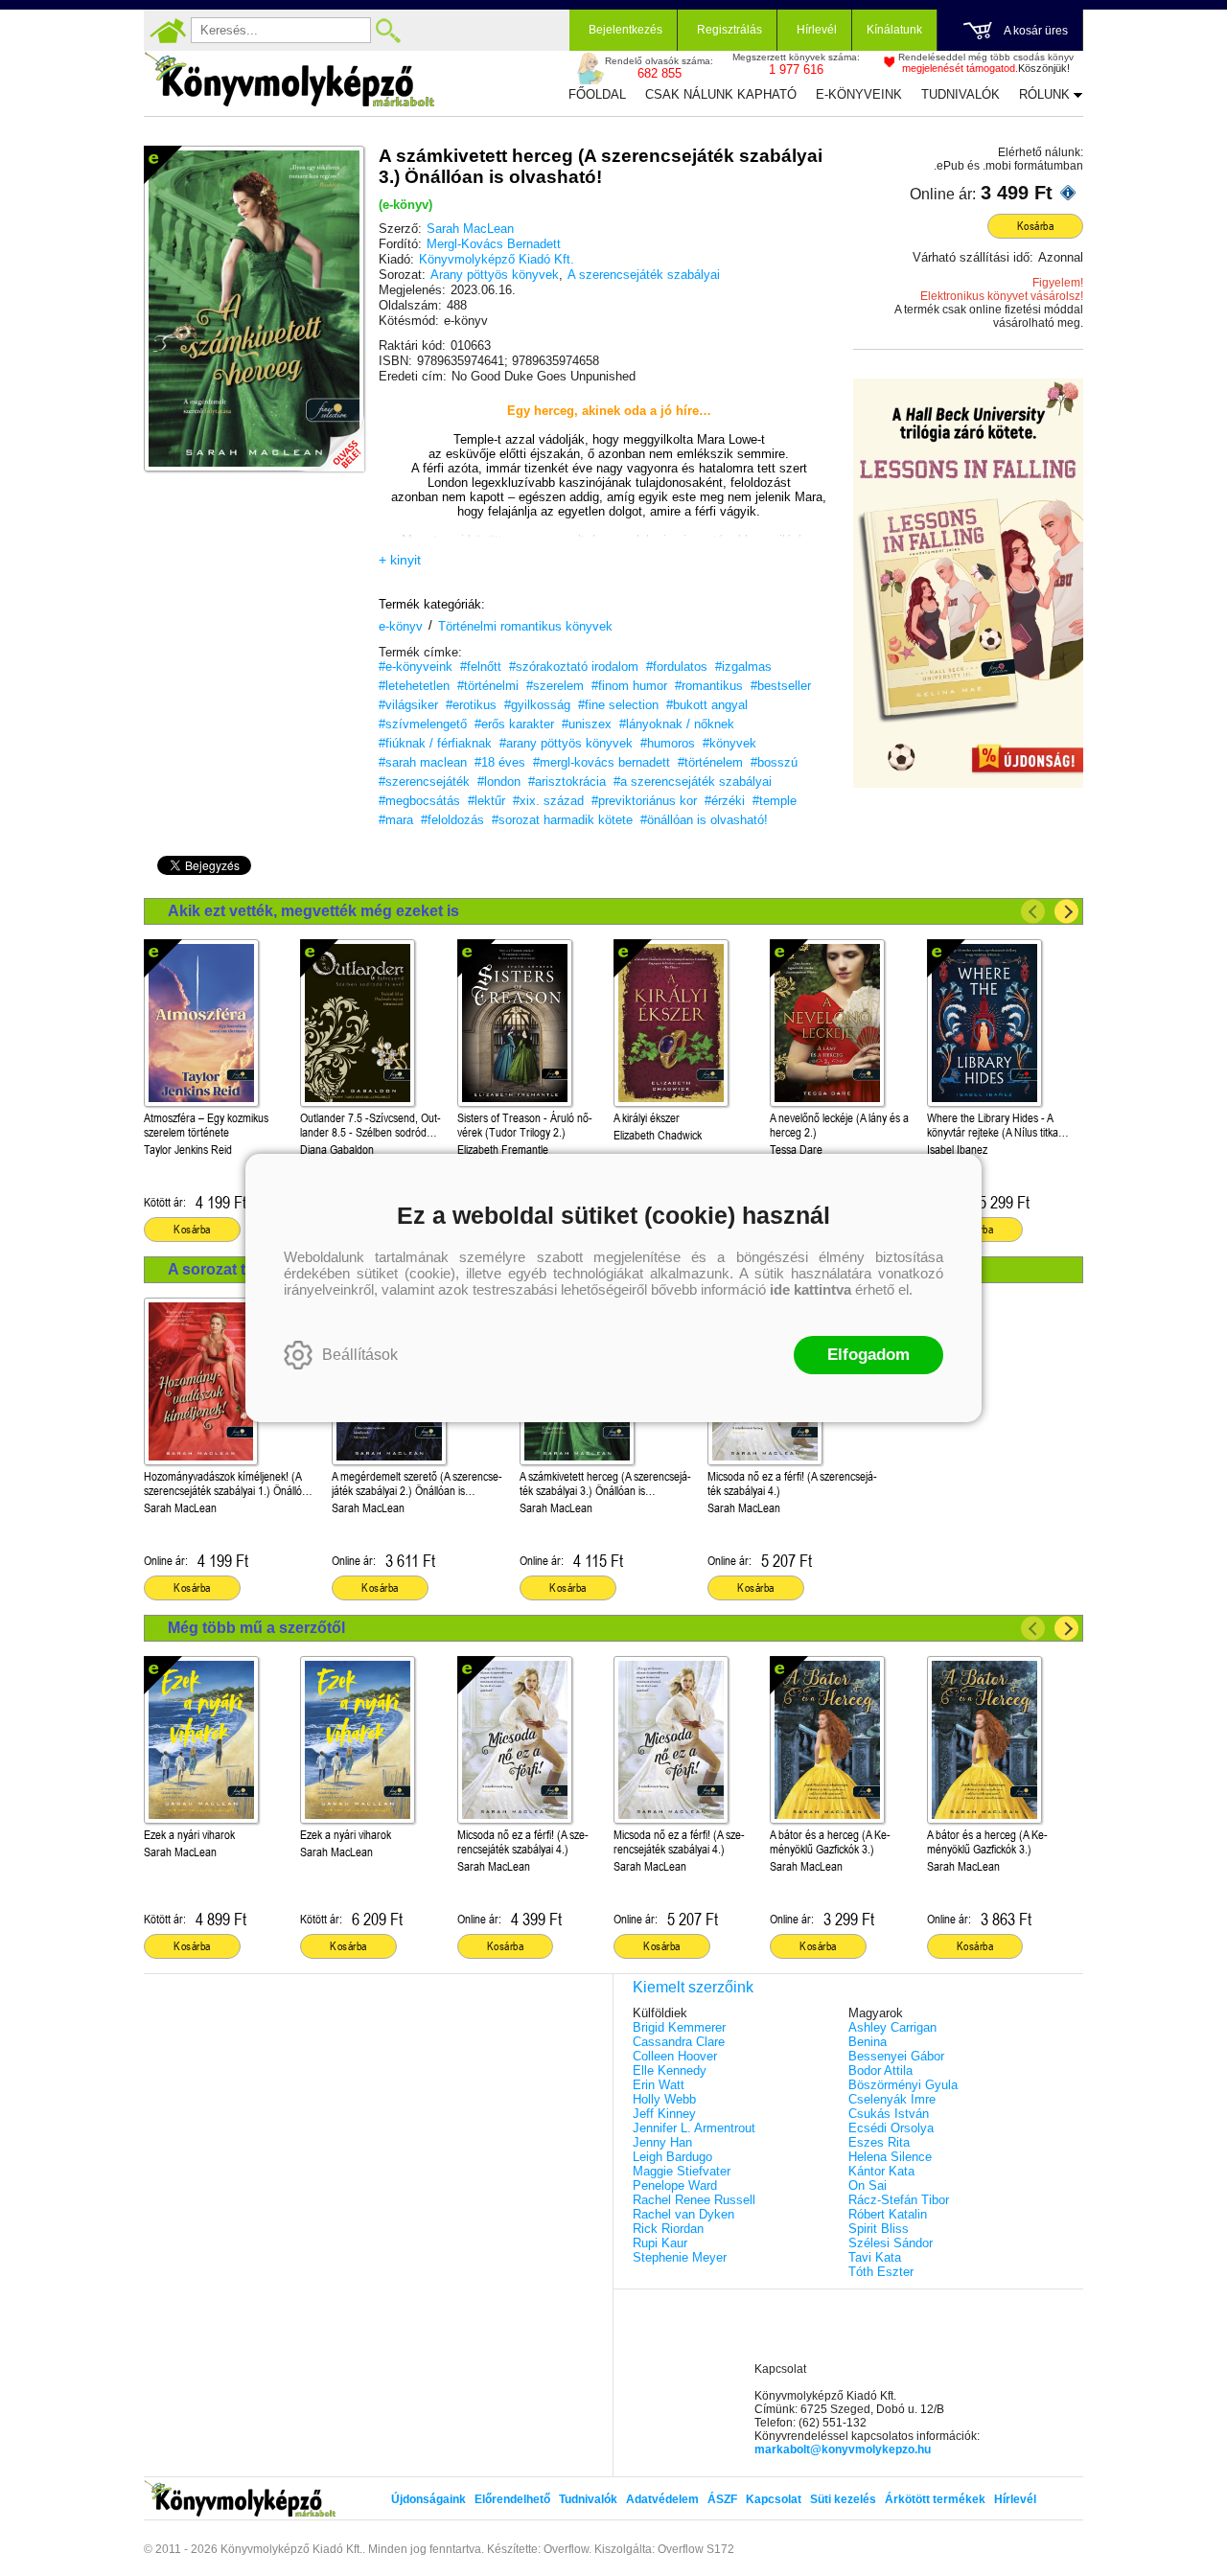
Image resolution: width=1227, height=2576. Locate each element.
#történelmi (488, 686)
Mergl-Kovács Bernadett (494, 244)
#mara (396, 820)
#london (499, 782)
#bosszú (774, 762)
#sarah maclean (423, 762)
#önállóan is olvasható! (704, 820)
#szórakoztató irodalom (574, 667)
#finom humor (629, 686)
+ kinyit (400, 560)
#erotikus (471, 705)
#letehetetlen (414, 686)
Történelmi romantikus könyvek (525, 626)
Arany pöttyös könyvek (495, 275)
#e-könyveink (416, 667)
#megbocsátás (419, 801)
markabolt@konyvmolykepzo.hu (843, 2449)
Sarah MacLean (470, 229)
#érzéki (725, 801)
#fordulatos (677, 667)
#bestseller (781, 686)
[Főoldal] (168, 31)
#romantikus (709, 686)
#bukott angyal (707, 705)
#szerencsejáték (424, 782)
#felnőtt (481, 667)
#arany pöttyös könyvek (566, 743)
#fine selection (618, 705)
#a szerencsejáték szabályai (693, 782)
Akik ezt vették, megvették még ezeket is (313, 911)
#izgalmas (743, 667)
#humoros (668, 743)
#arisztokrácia (567, 782)
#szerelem (555, 686)
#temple (775, 801)
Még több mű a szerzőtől (256, 1628)
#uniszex (587, 724)
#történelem (710, 762)
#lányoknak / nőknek (677, 724)
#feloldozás (452, 820)
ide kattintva (810, 1289)
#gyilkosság (537, 705)
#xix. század (548, 801)
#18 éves (500, 762)
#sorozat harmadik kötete (562, 820)
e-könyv (401, 626)
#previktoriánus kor (644, 801)
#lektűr (486, 801)
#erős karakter (514, 724)
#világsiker (408, 705)
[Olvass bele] (331, 438)
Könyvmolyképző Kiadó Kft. (497, 259)
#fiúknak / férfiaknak (435, 743)
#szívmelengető (423, 724)
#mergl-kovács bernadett (602, 762)
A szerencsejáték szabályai (644, 275)
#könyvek (729, 743)
